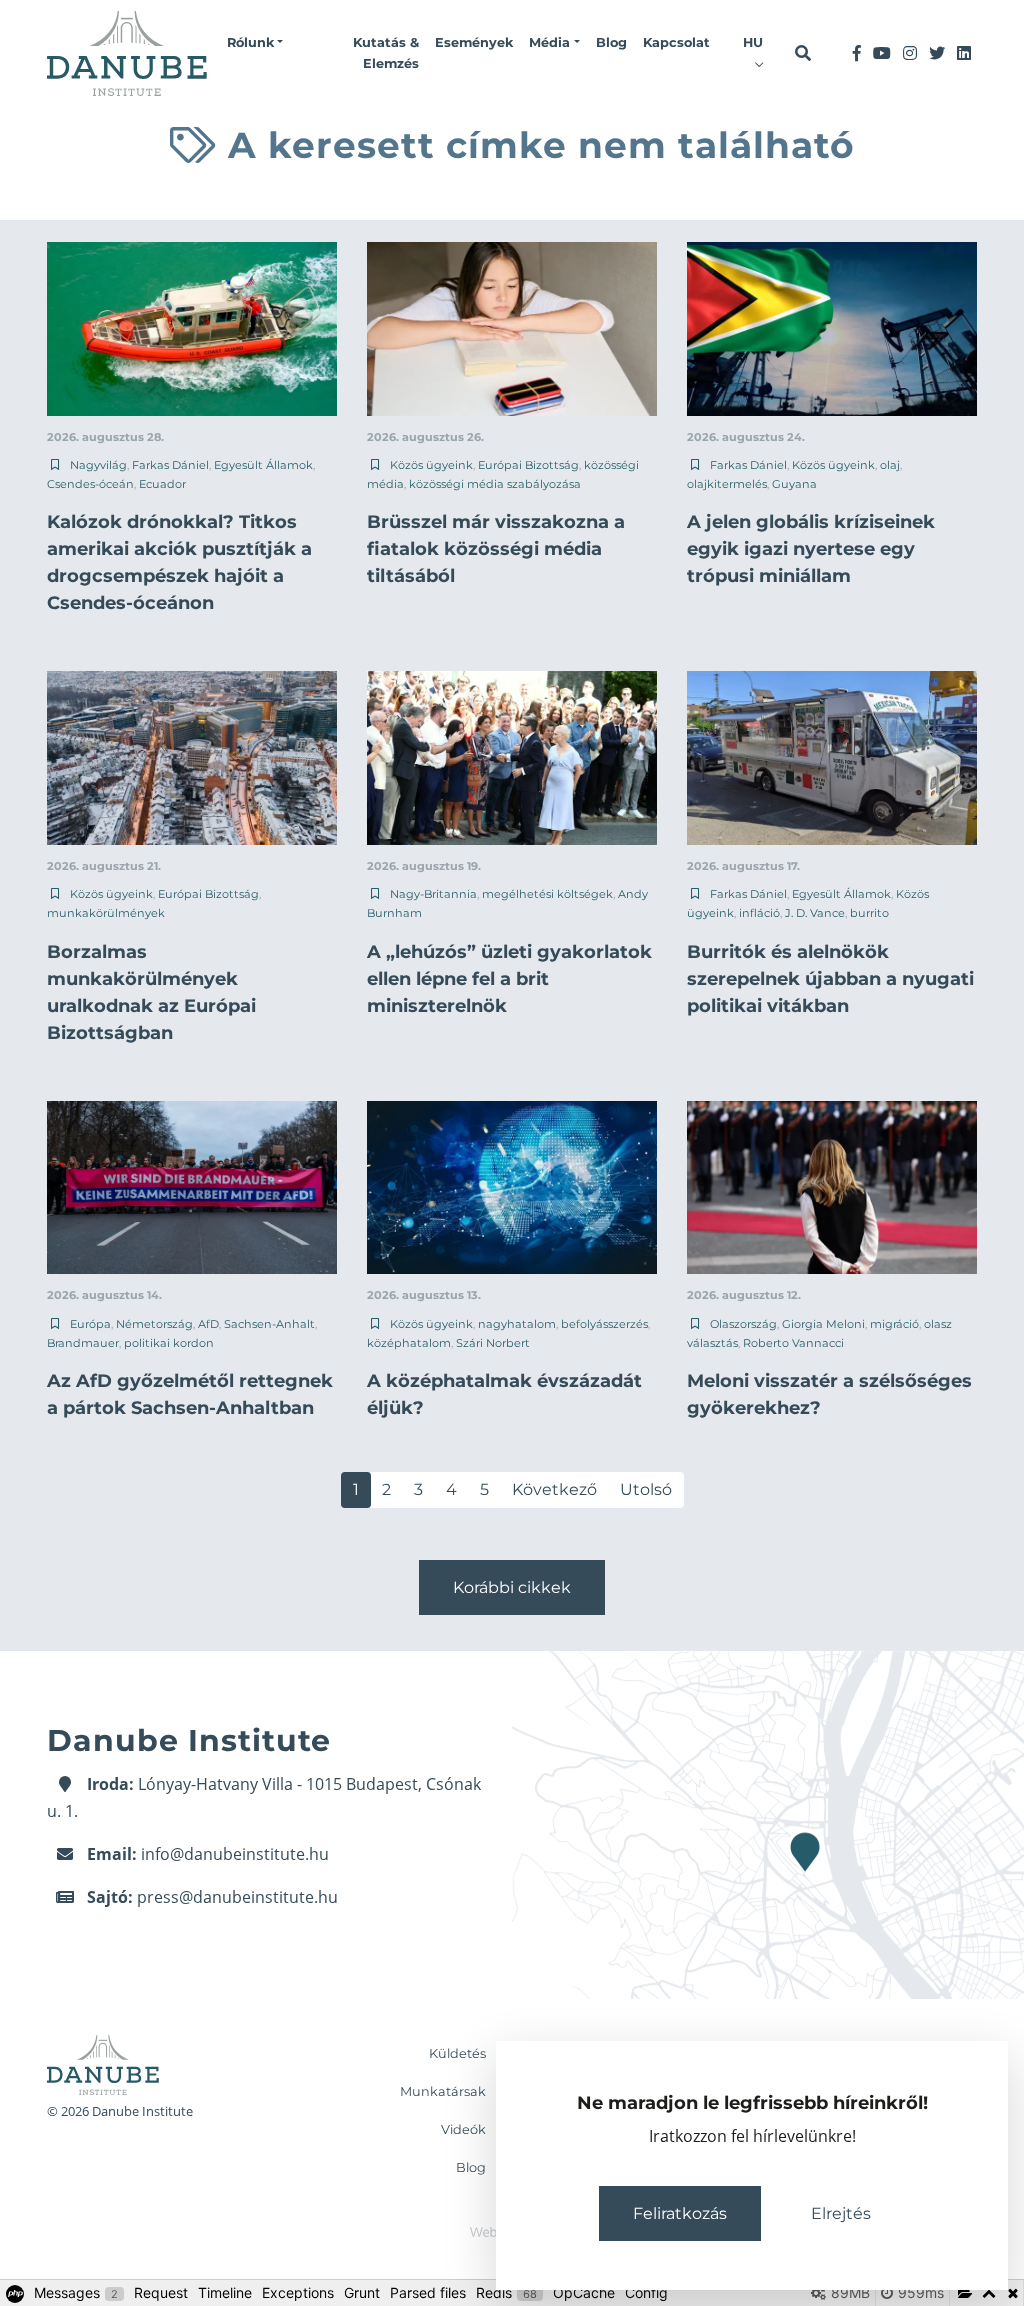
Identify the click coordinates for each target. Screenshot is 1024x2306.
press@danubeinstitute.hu (237, 1897)
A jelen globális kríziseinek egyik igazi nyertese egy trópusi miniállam (811, 549)
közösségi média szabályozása (495, 484)
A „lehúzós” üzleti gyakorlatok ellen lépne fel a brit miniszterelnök (509, 979)
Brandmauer (83, 1343)
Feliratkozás (680, 2213)
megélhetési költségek (547, 894)
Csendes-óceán (90, 484)
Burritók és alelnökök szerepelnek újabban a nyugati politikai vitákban (830, 979)
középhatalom (409, 1343)
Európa (90, 1324)
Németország (154, 1324)
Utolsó (646, 1489)
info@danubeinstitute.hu (235, 1854)
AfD (208, 1324)
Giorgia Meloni (823, 1324)
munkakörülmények (106, 913)
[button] (255, 43)
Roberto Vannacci (793, 1343)
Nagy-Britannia (433, 894)
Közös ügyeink (431, 465)
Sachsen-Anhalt (269, 1324)
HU (753, 42)
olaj (890, 465)
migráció (894, 1324)
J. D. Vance (815, 913)
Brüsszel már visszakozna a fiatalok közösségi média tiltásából (496, 549)
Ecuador (162, 484)
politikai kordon (169, 1343)
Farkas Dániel (170, 465)
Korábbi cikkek (512, 1587)
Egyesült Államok (263, 465)
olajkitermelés (727, 484)
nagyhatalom (517, 1324)
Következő (554, 1489)
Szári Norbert (493, 1343)
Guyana (794, 484)
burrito (869, 913)
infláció (759, 913)
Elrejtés (841, 2213)
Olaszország (743, 1324)
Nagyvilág (98, 465)
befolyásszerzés (604, 1324)
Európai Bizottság (528, 465)
